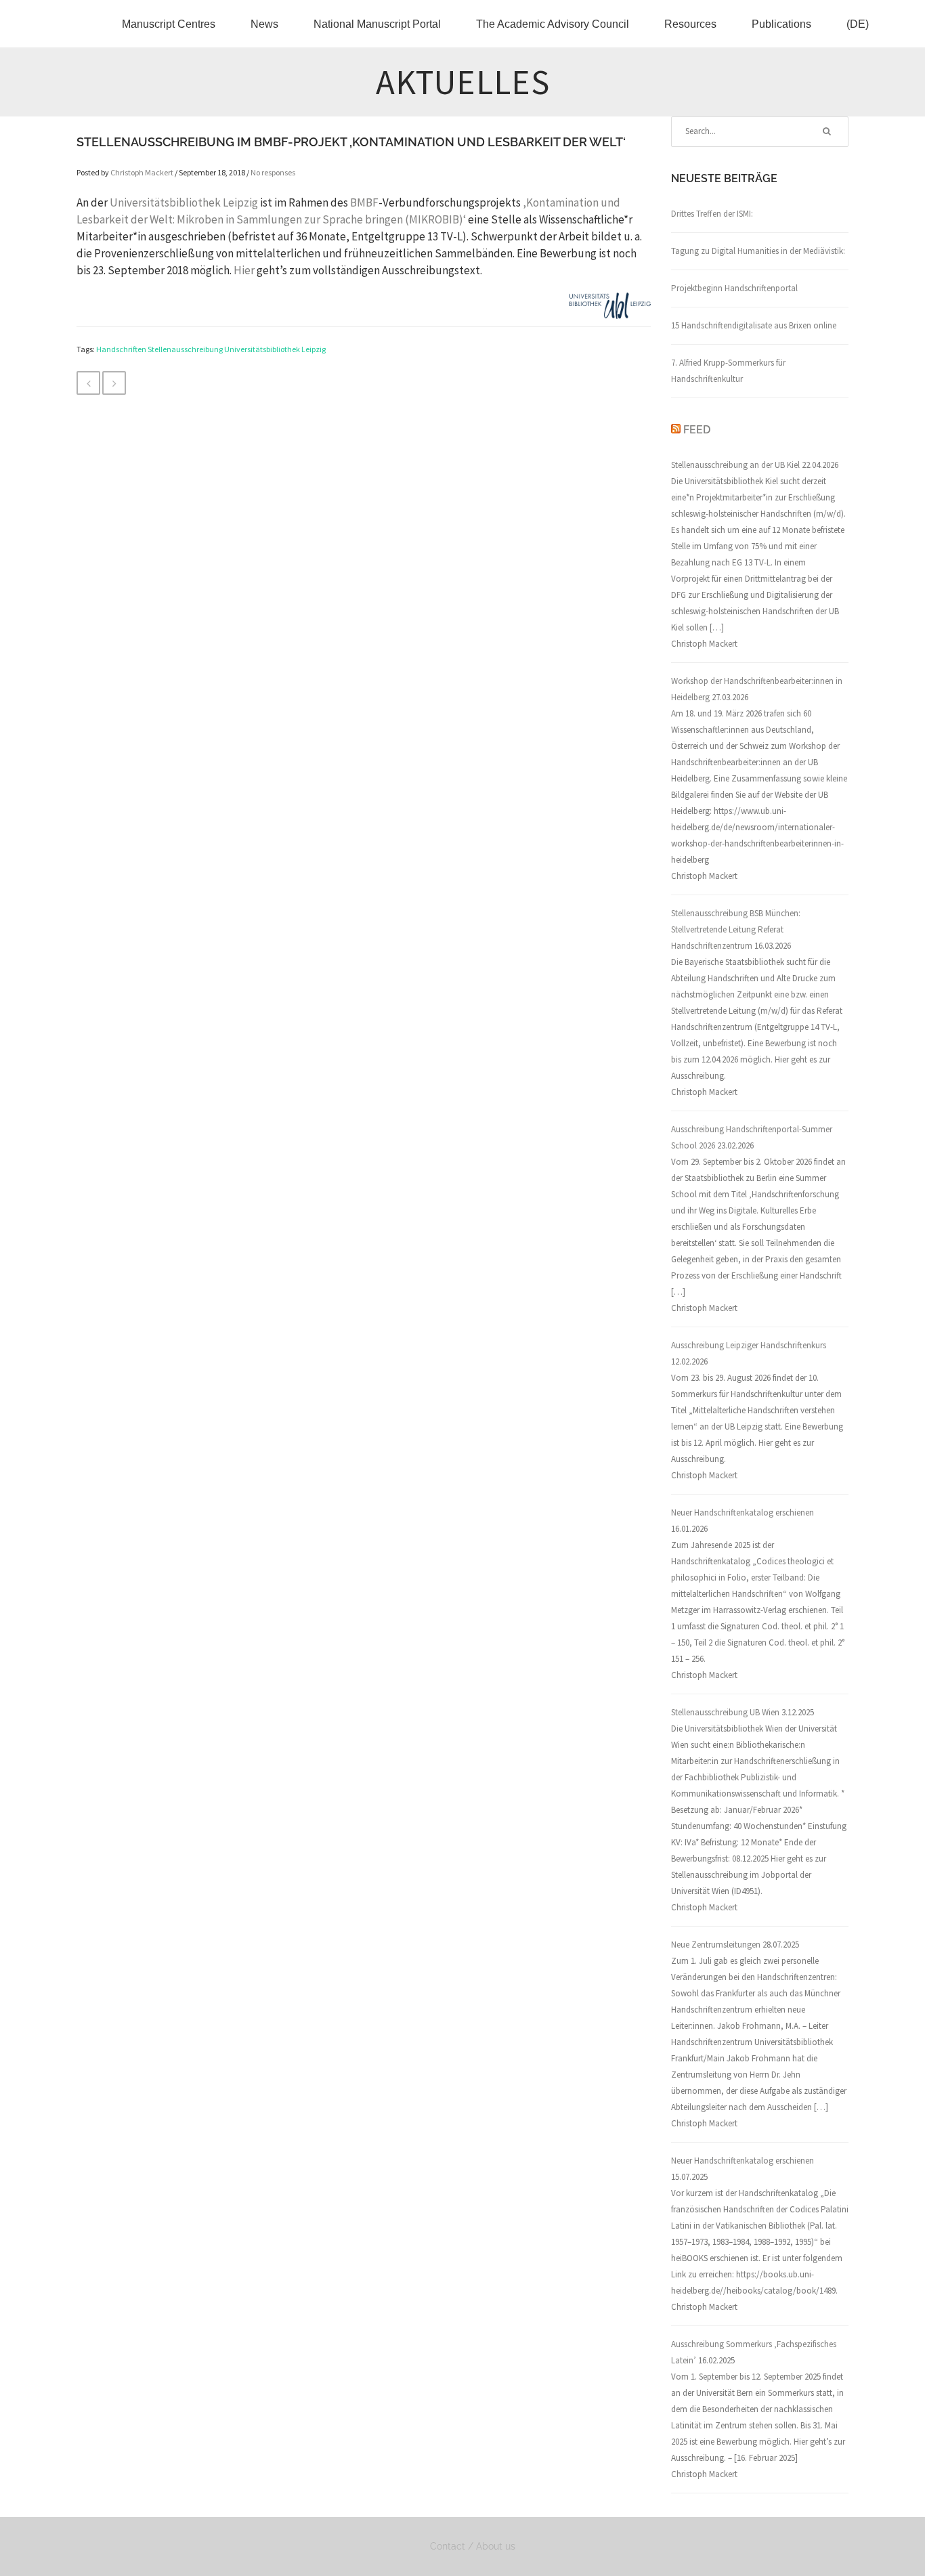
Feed (697, 430)
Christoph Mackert (142, 172)
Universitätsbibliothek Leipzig (184, 202)
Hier (244, 270)
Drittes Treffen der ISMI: (712, 214)
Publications (781, 24)
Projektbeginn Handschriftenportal (734, 288)
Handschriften (121, 349)
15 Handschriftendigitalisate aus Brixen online (754, 325)
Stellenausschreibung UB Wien (725, 1712)
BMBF (364, 202)
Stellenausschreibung (185, 349)
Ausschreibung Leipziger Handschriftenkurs (749, 1345)
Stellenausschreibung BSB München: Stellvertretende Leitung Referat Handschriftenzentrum (736, 929)
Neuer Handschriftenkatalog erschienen (743, 1512)
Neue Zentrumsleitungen (716, 1945)
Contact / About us (473, 2546)
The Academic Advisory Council (553, 24)
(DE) (858, 24)
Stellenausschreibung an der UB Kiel (735, 465)
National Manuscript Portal (377, 24)
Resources (690, 24)
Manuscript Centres (169, 24)
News (264, 24)
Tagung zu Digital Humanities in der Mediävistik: (758, 251)
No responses (273, 172)
